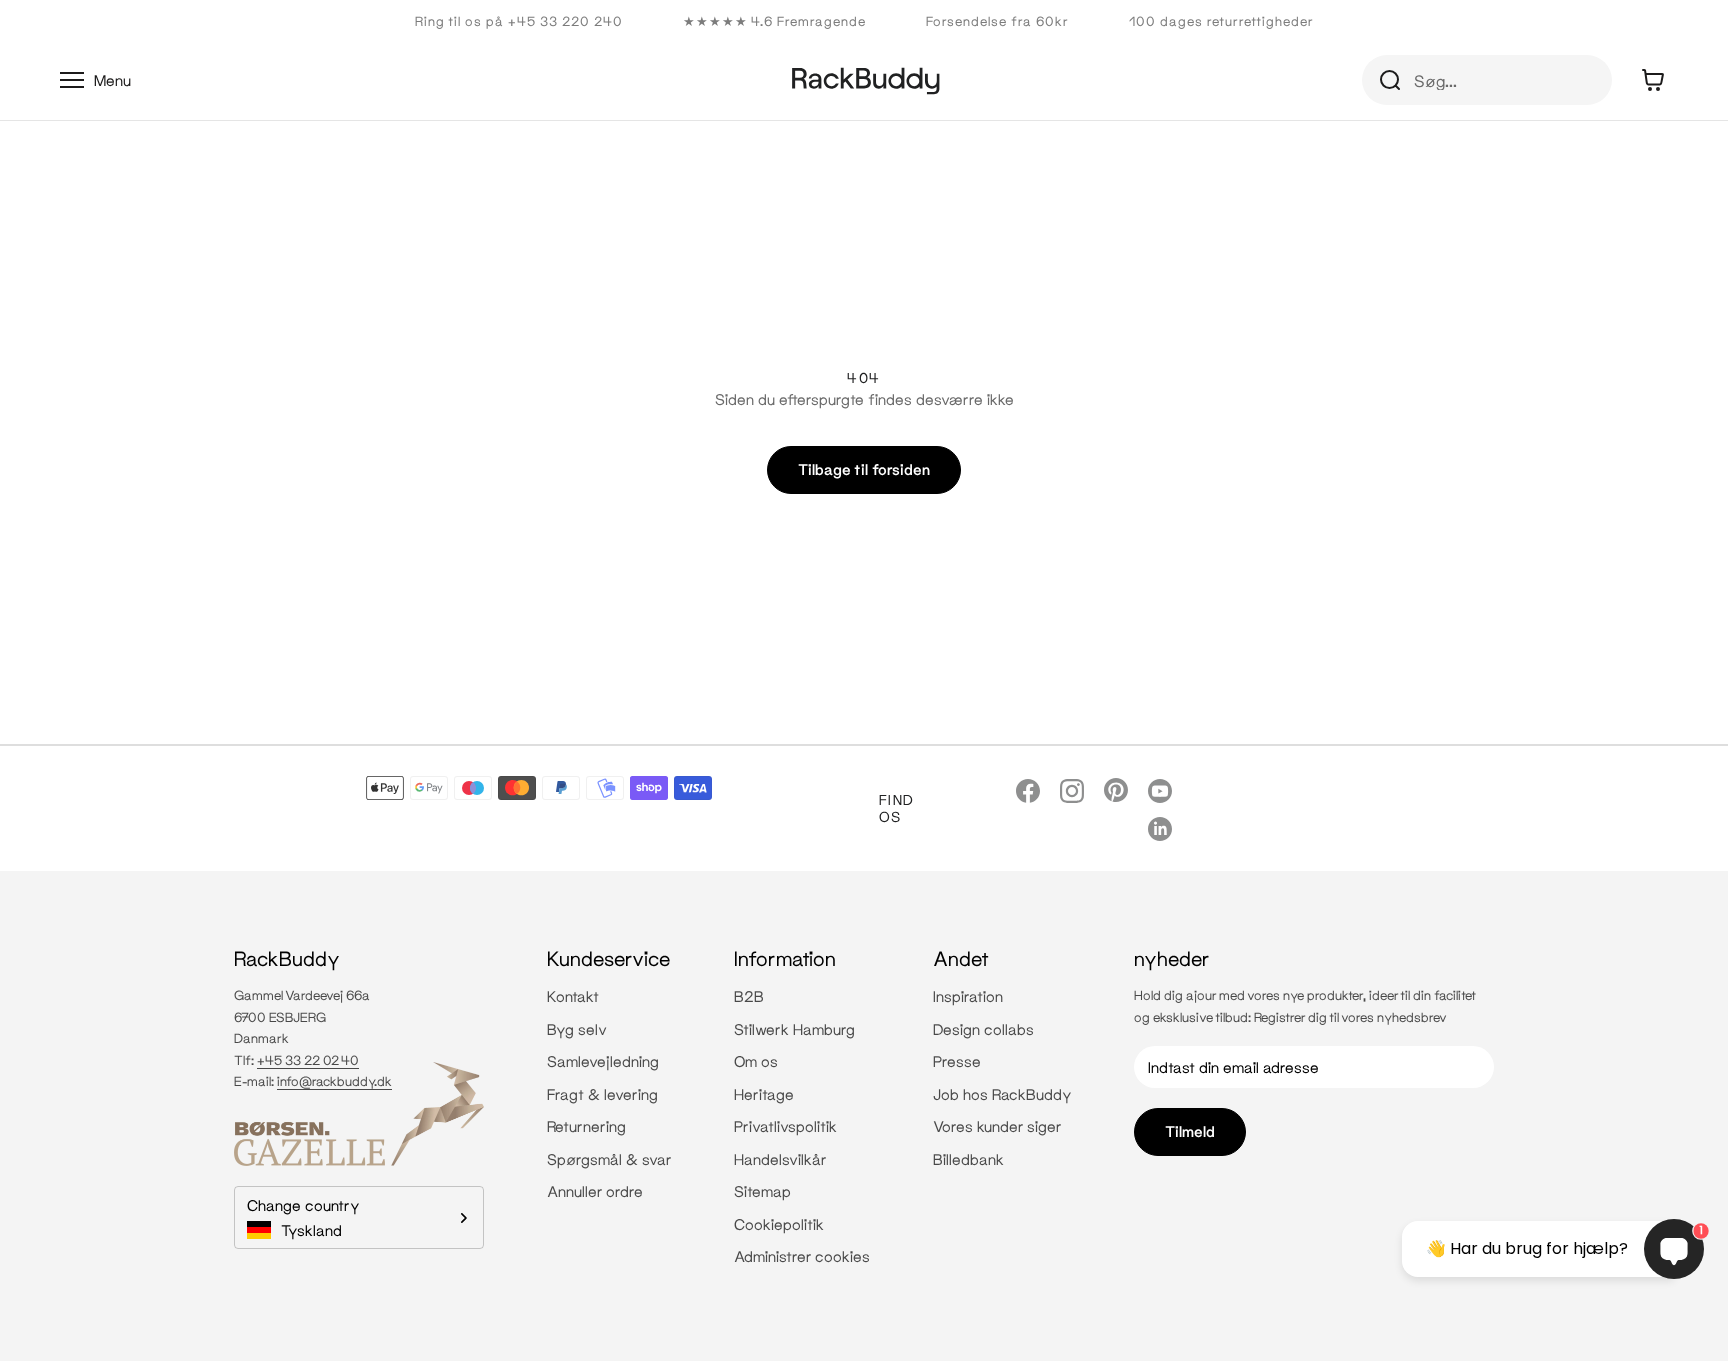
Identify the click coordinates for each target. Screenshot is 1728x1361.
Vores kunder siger (997, 1126)
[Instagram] (1072, 789)
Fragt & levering (602, 1094)
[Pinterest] (1116, 789)
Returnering (586, 1126)
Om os (756, 1061)
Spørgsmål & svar (609, 1159)
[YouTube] (1160, 789)
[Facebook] (1028, 789)
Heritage (764, 1094)
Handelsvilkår (780, 1159)
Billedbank (968, 1159)
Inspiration (968, 996)
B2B (749, 996)
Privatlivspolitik (785, 1126)
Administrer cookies (802, 1256)
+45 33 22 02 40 (308, 1060)
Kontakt (573, 996)
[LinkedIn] (1160, 828)
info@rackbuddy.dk (334, 1081)
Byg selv (577, 1029)
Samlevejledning (603, 1061)
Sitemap (762, 1191)
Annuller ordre (595, 1191)
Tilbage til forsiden (864, 469)
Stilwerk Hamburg (794, 1029)
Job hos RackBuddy (1002, 1094)
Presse (957, 1061)
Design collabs (983, 1029)
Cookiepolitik (779, 1224)
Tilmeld (1190, 1131)
